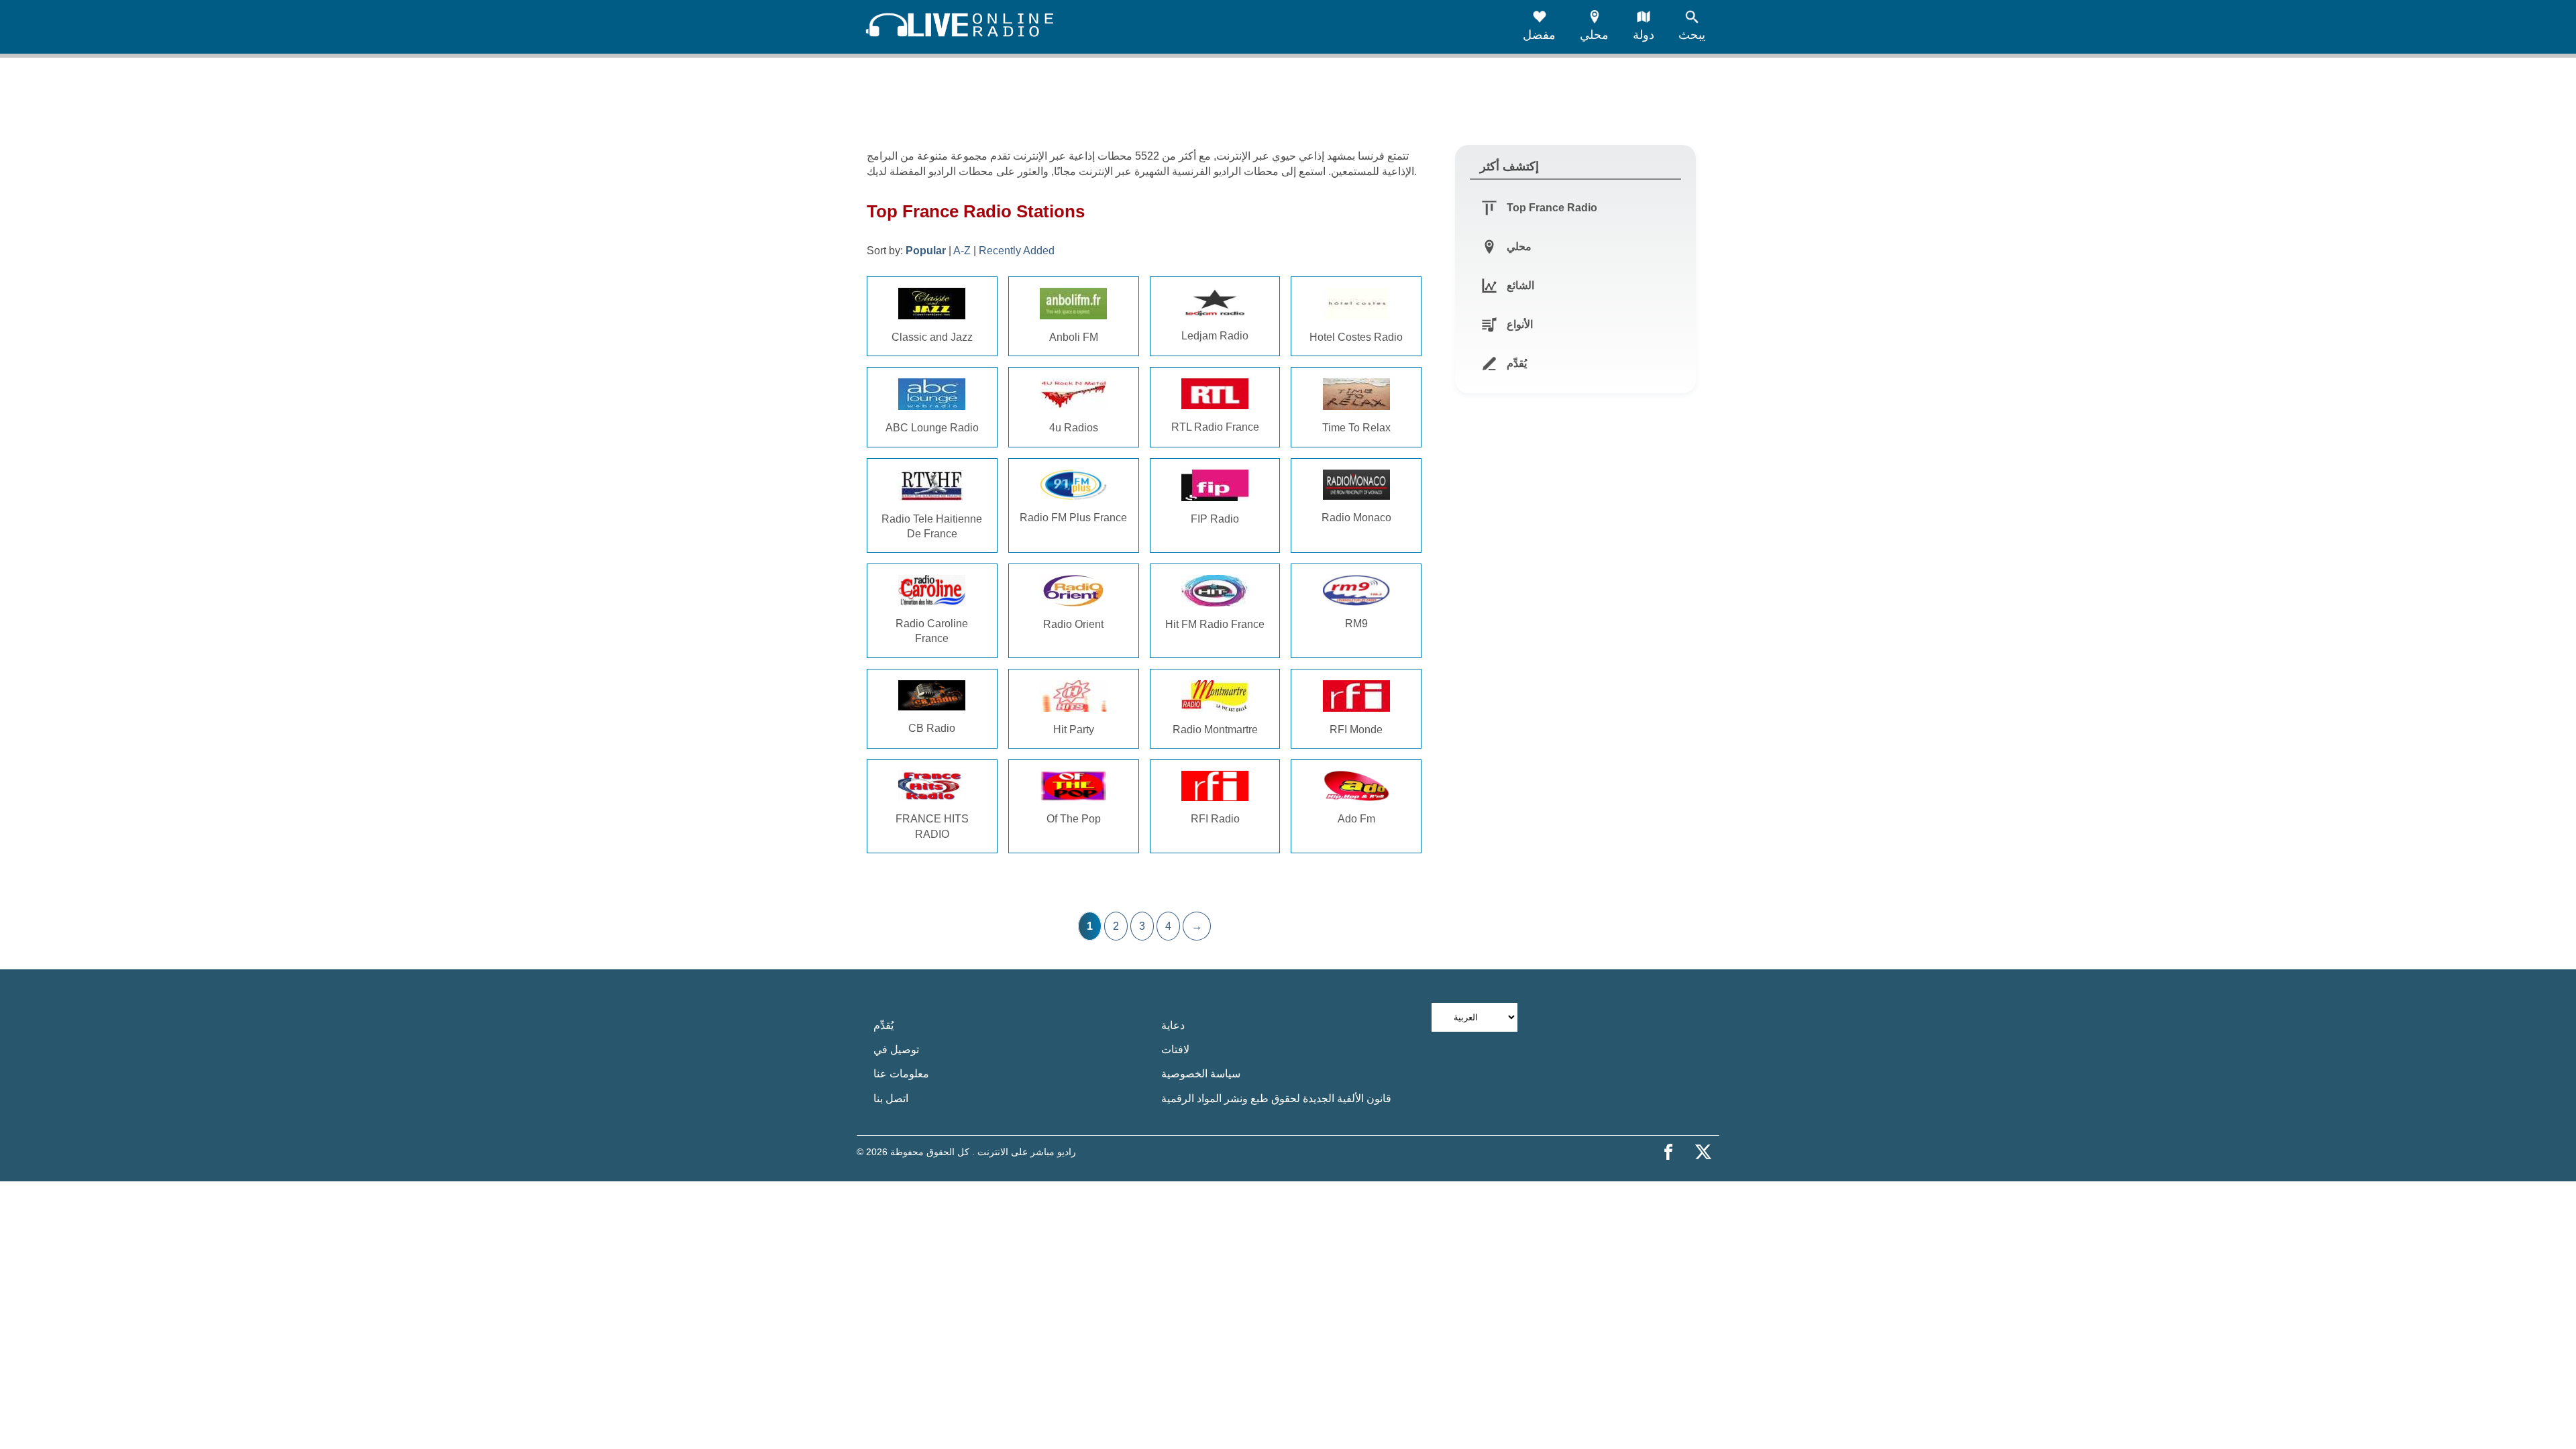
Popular (926, 251)
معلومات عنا (901, 1074)
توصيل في (896, 1050)
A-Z (962, 251)
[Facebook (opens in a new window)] (1668, 1152)
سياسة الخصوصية (1201, 1074)
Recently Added (1017, 251)
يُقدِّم (883, 1025)
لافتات (1175, 1050)
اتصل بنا (891, 1098)
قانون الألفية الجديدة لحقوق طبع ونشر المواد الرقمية (1276, 1098)
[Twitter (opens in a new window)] (1703, 1152)
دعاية (1173, 1025)
